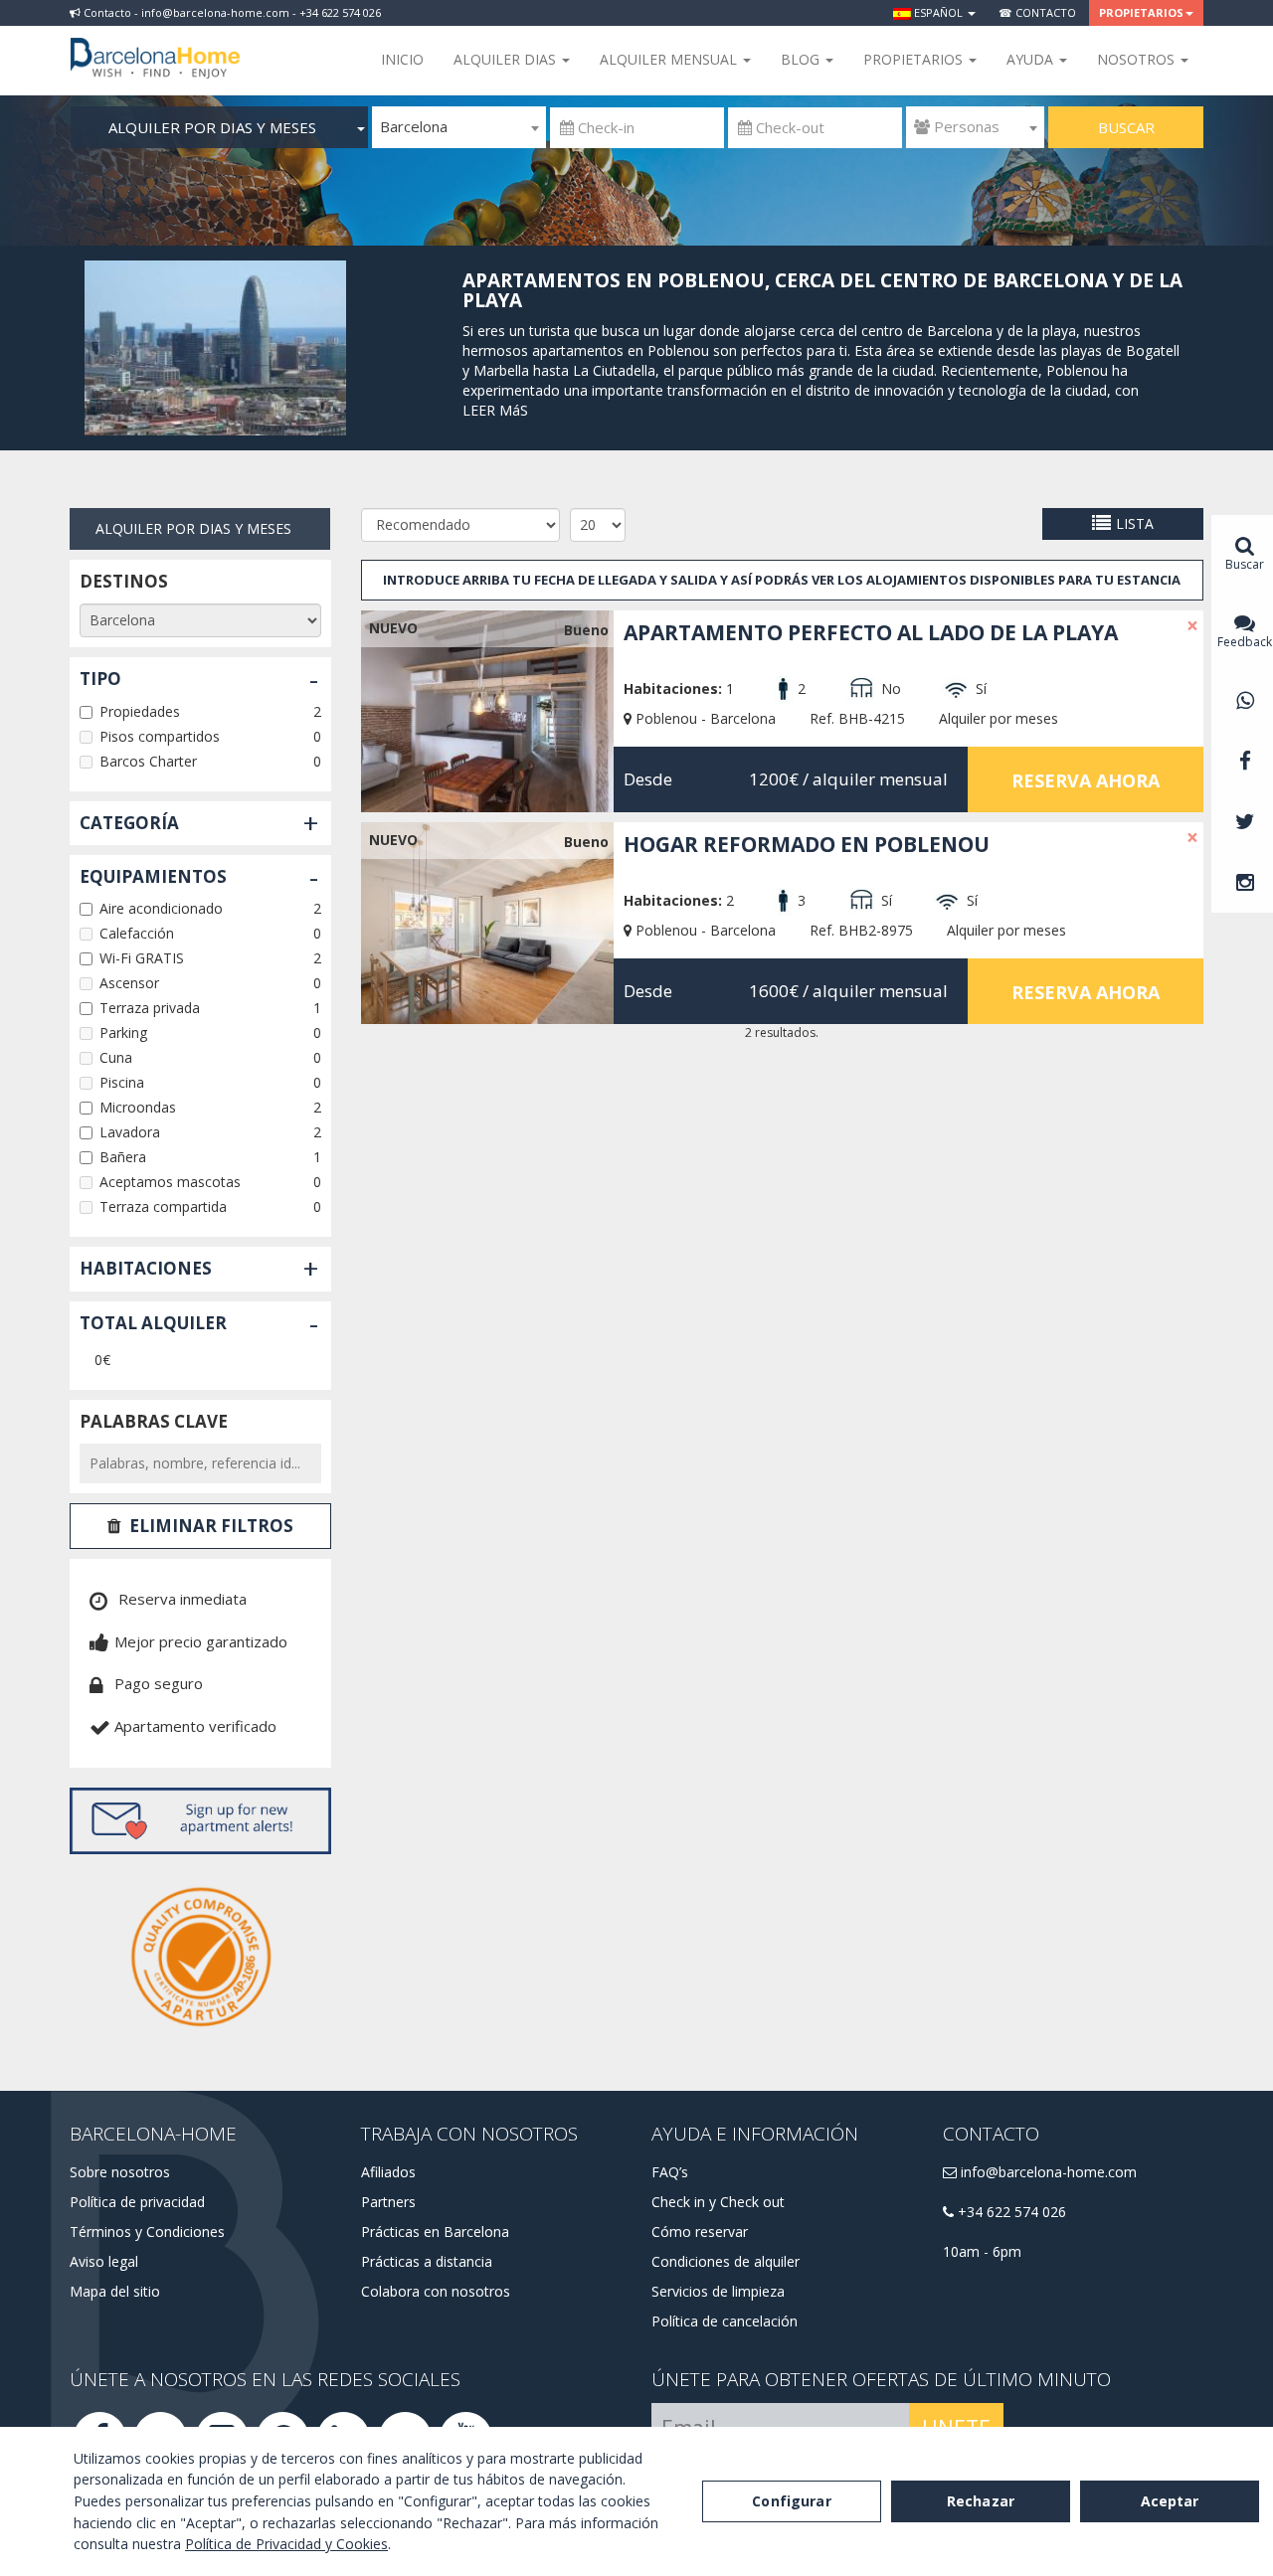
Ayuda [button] (1032, 59)
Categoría (129, 823)
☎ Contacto (1037, 12)
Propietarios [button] (1141, 12)
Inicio (402, 59)
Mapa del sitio (115, 2291)
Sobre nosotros (120, 2172)
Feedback (1245, 642)
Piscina (122, 1082)
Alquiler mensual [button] (670, 59)
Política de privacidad (137, 2202)
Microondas (138, 1107)
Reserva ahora (1086, 780)
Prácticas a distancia (427, 2261)
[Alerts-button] (200, 1821)
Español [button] (938, 12)
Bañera (123, 1157)
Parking (123, 1032)
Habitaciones (146, 1268)
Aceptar (1170, 2501)
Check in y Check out (718, 2202)
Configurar (791, 2501)
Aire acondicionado (161, 908)
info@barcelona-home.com (1047, 2172)
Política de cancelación (725, 2321)
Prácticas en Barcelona (435, 2232)
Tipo (100, 679)
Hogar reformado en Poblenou (807, 844)
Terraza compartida (163, 1206)
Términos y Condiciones (147, 2232)
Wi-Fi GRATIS (142, 958)
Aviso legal (104, 2261)
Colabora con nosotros (436, 2291)
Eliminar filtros (211, 1526)
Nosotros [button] (1138, 59)
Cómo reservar (700, 2232)
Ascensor (129, 983)
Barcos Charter (148, 761)
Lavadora (130, 1132)
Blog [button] (802, 59)
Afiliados (388, 2172)
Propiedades (140, 711)
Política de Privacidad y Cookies (286, 2544)
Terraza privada (150, 1008)
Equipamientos (153, 876)
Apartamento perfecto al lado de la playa (871, 632)
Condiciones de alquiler (726, 2261)
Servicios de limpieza (718, 2291)
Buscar (1126, 127)
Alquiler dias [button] (507, 59)
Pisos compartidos (160, 736)
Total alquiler (153, 1323)
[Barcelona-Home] (155, 45)
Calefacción (137, 933)
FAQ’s (670, 2172)
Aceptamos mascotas (170, 1182)
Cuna (116, 1057)
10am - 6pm (982, 2251)
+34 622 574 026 (1010, 2212)
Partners (388, 2202)
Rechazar (981, 2501)
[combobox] (459, 127)
